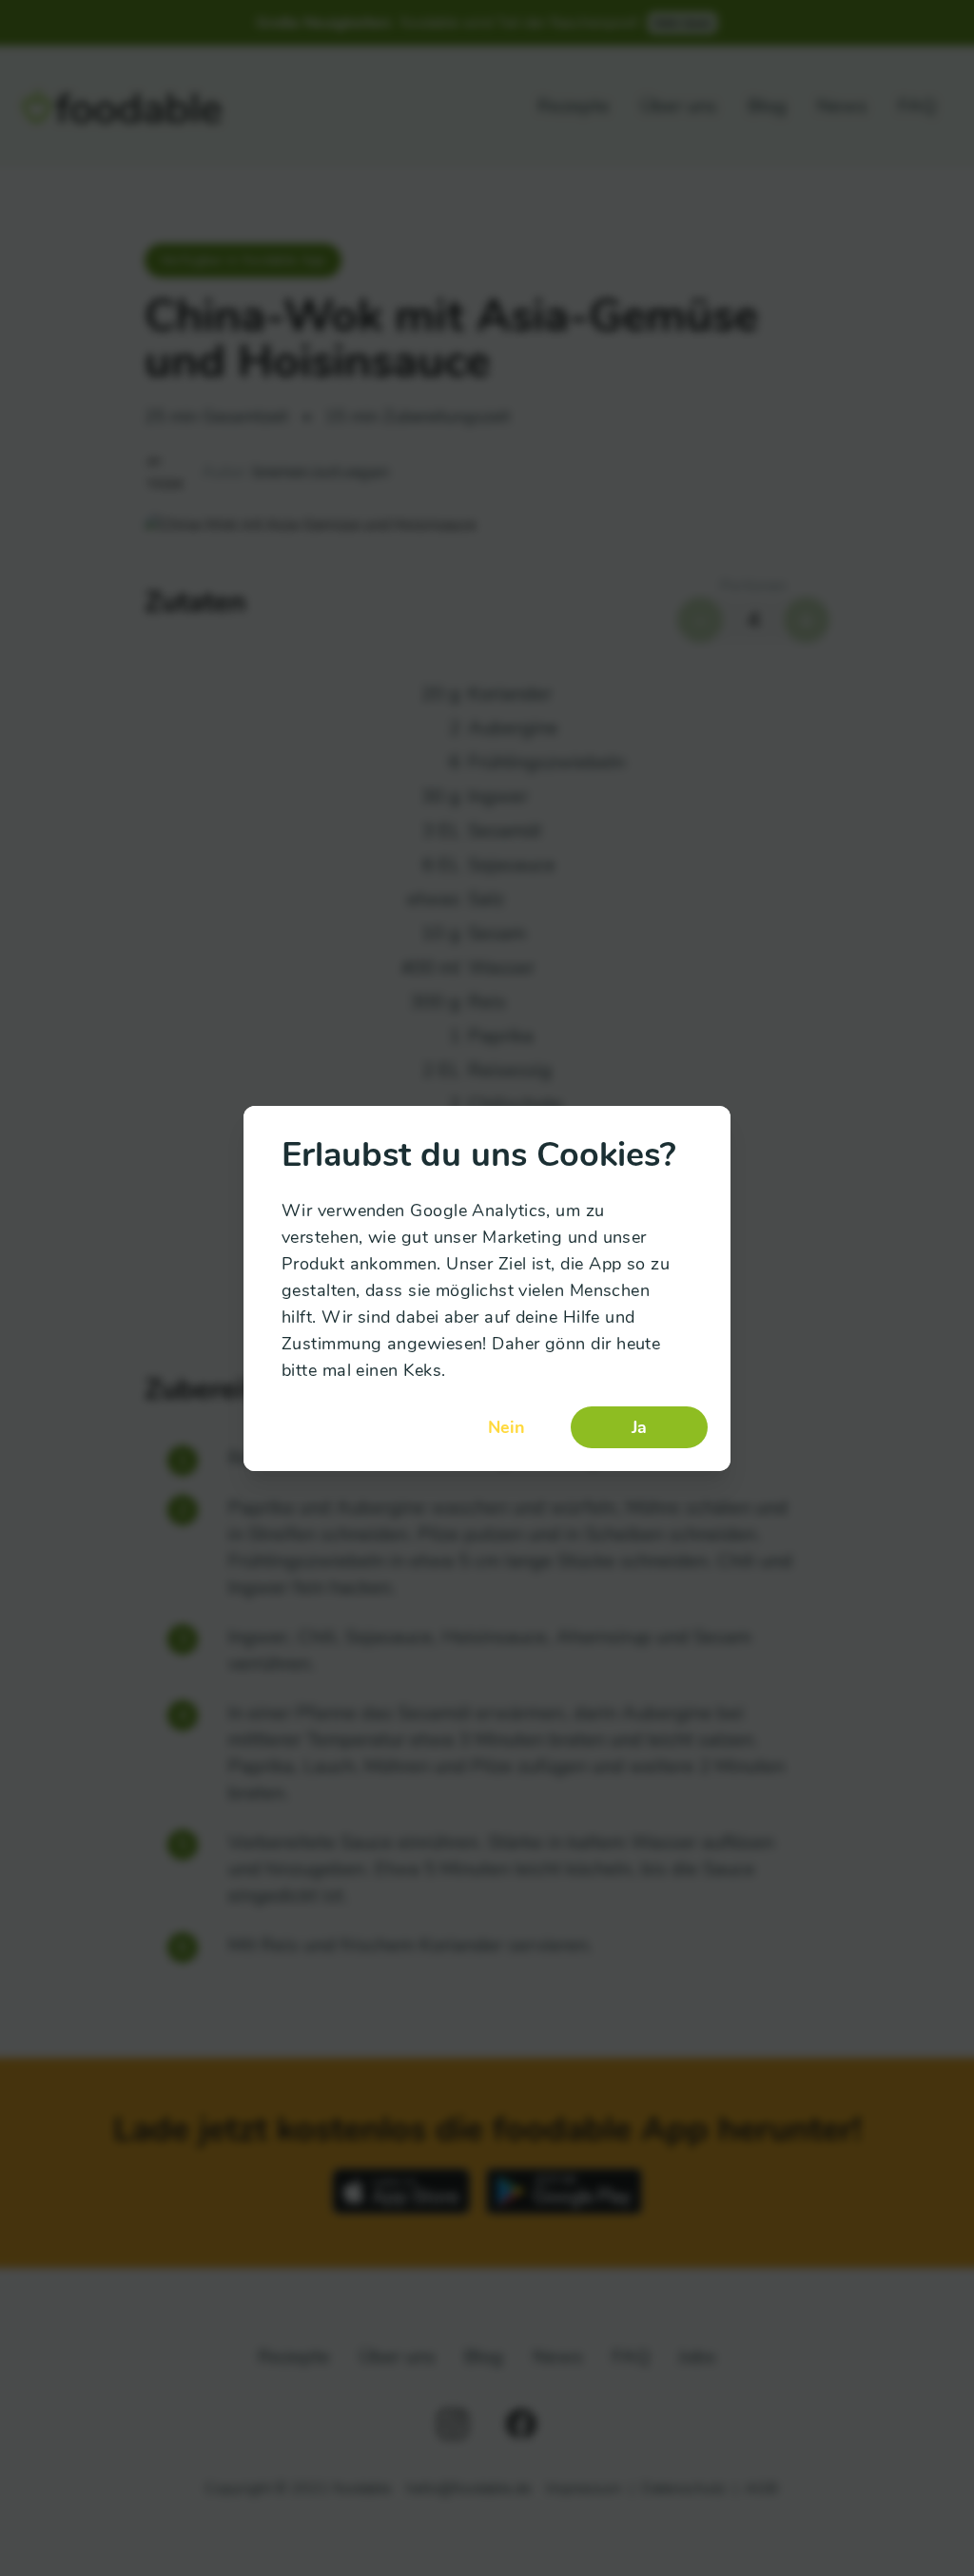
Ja (639, 1427)
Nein (506, 1427)
